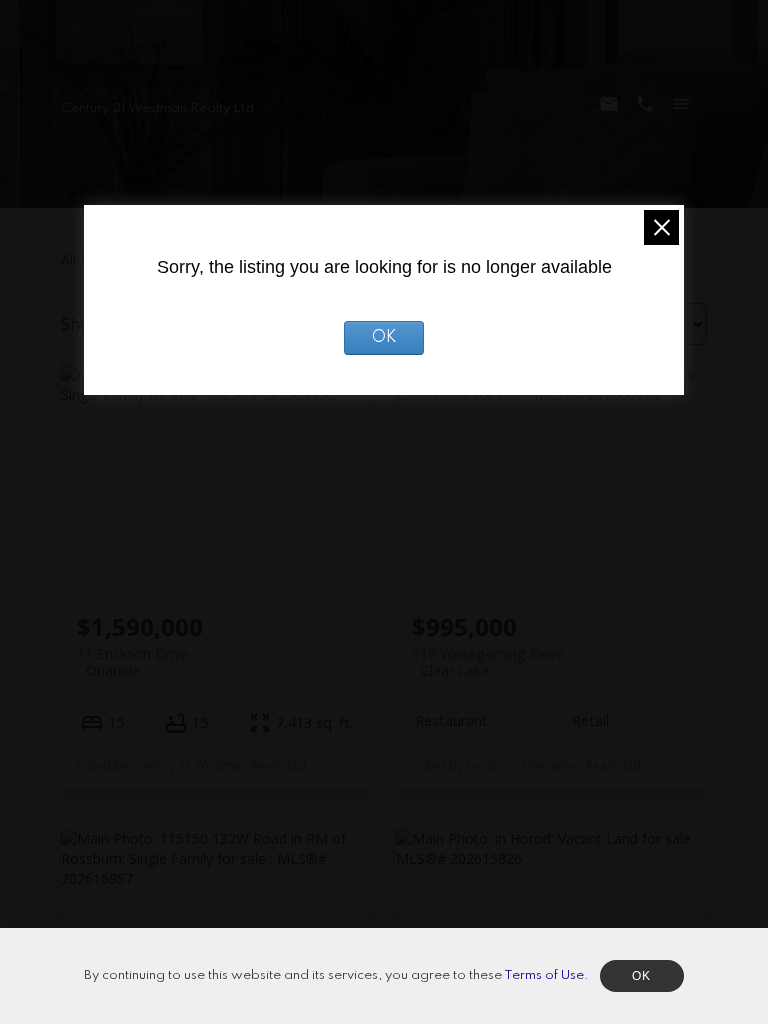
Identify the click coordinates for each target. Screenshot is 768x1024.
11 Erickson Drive (133, 662)
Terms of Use (544, 975)
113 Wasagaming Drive (488, 662)
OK (384, 338)
